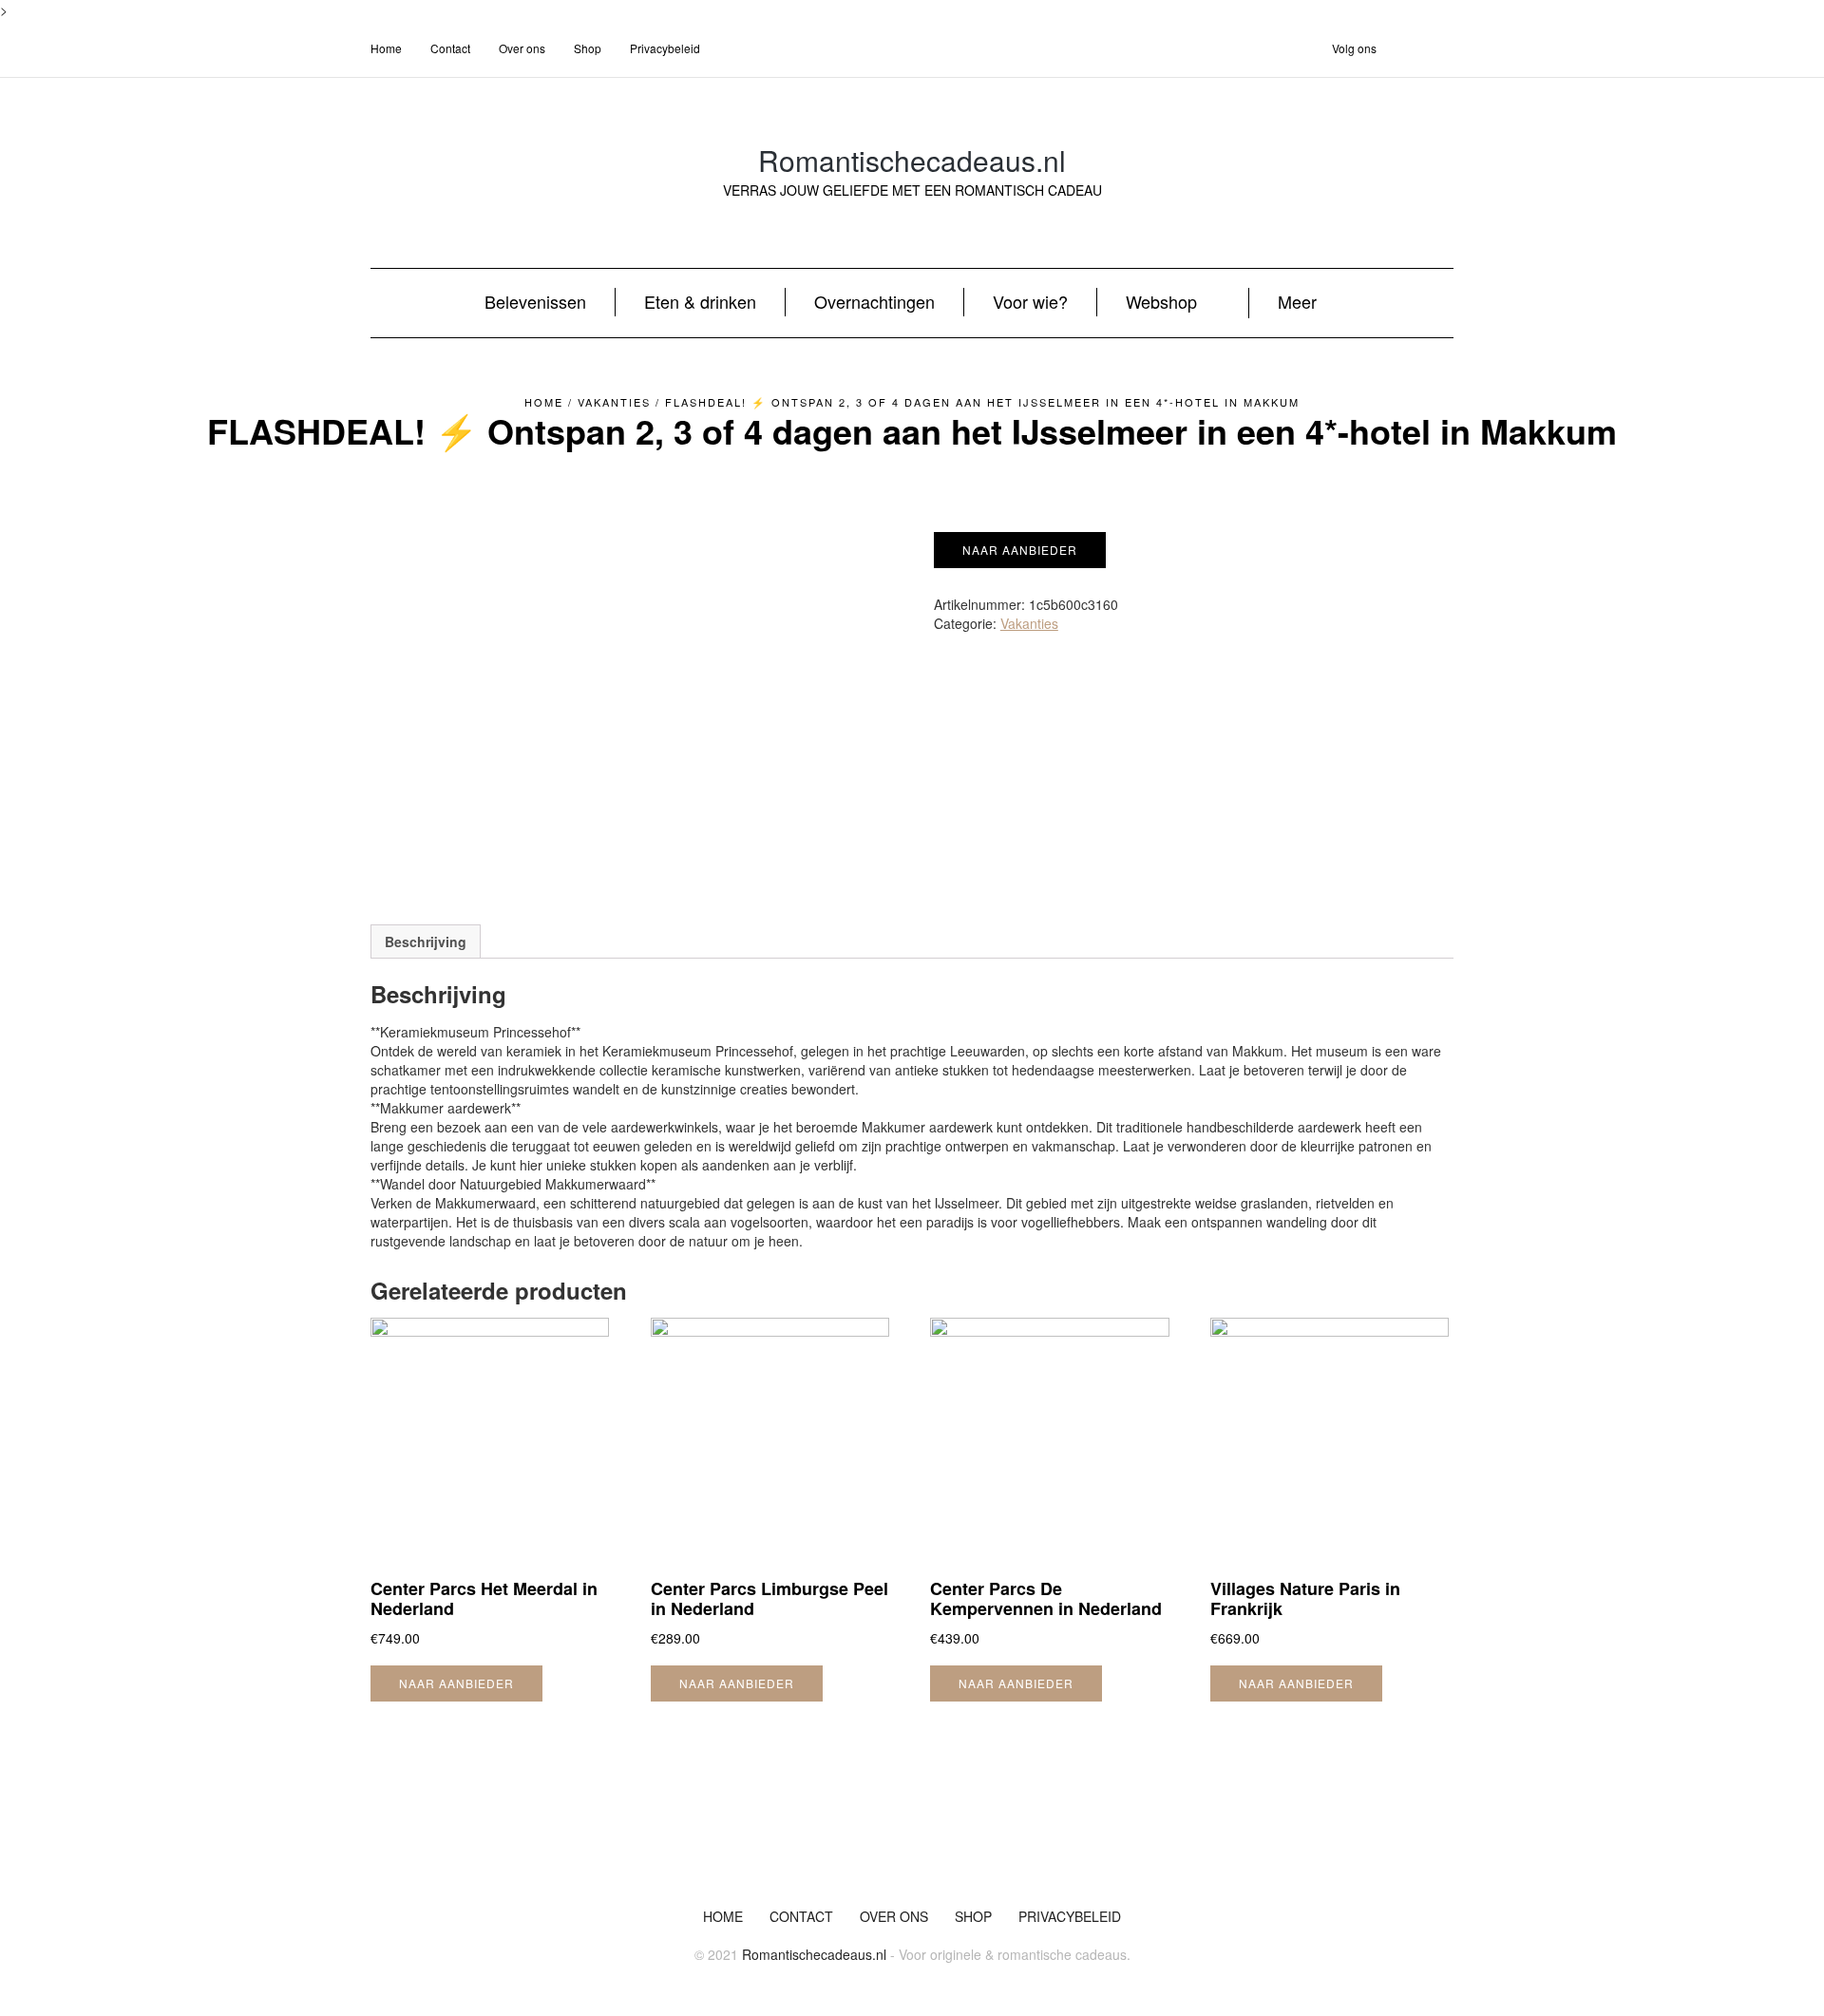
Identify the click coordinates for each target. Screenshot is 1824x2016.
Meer (1297, 301)
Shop (588, 48)
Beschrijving (426, 941)
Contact (450, 48)
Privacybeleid (665, 48)
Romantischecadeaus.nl (912, 160)
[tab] (426, 941)
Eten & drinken (700, 301)
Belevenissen (535, 301)
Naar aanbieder (1020, 550)
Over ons (522, 48)
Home (386, 48)
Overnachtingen (874, 301)
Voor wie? (1030, 301)
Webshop (1161, 301)
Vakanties (614, 402)
